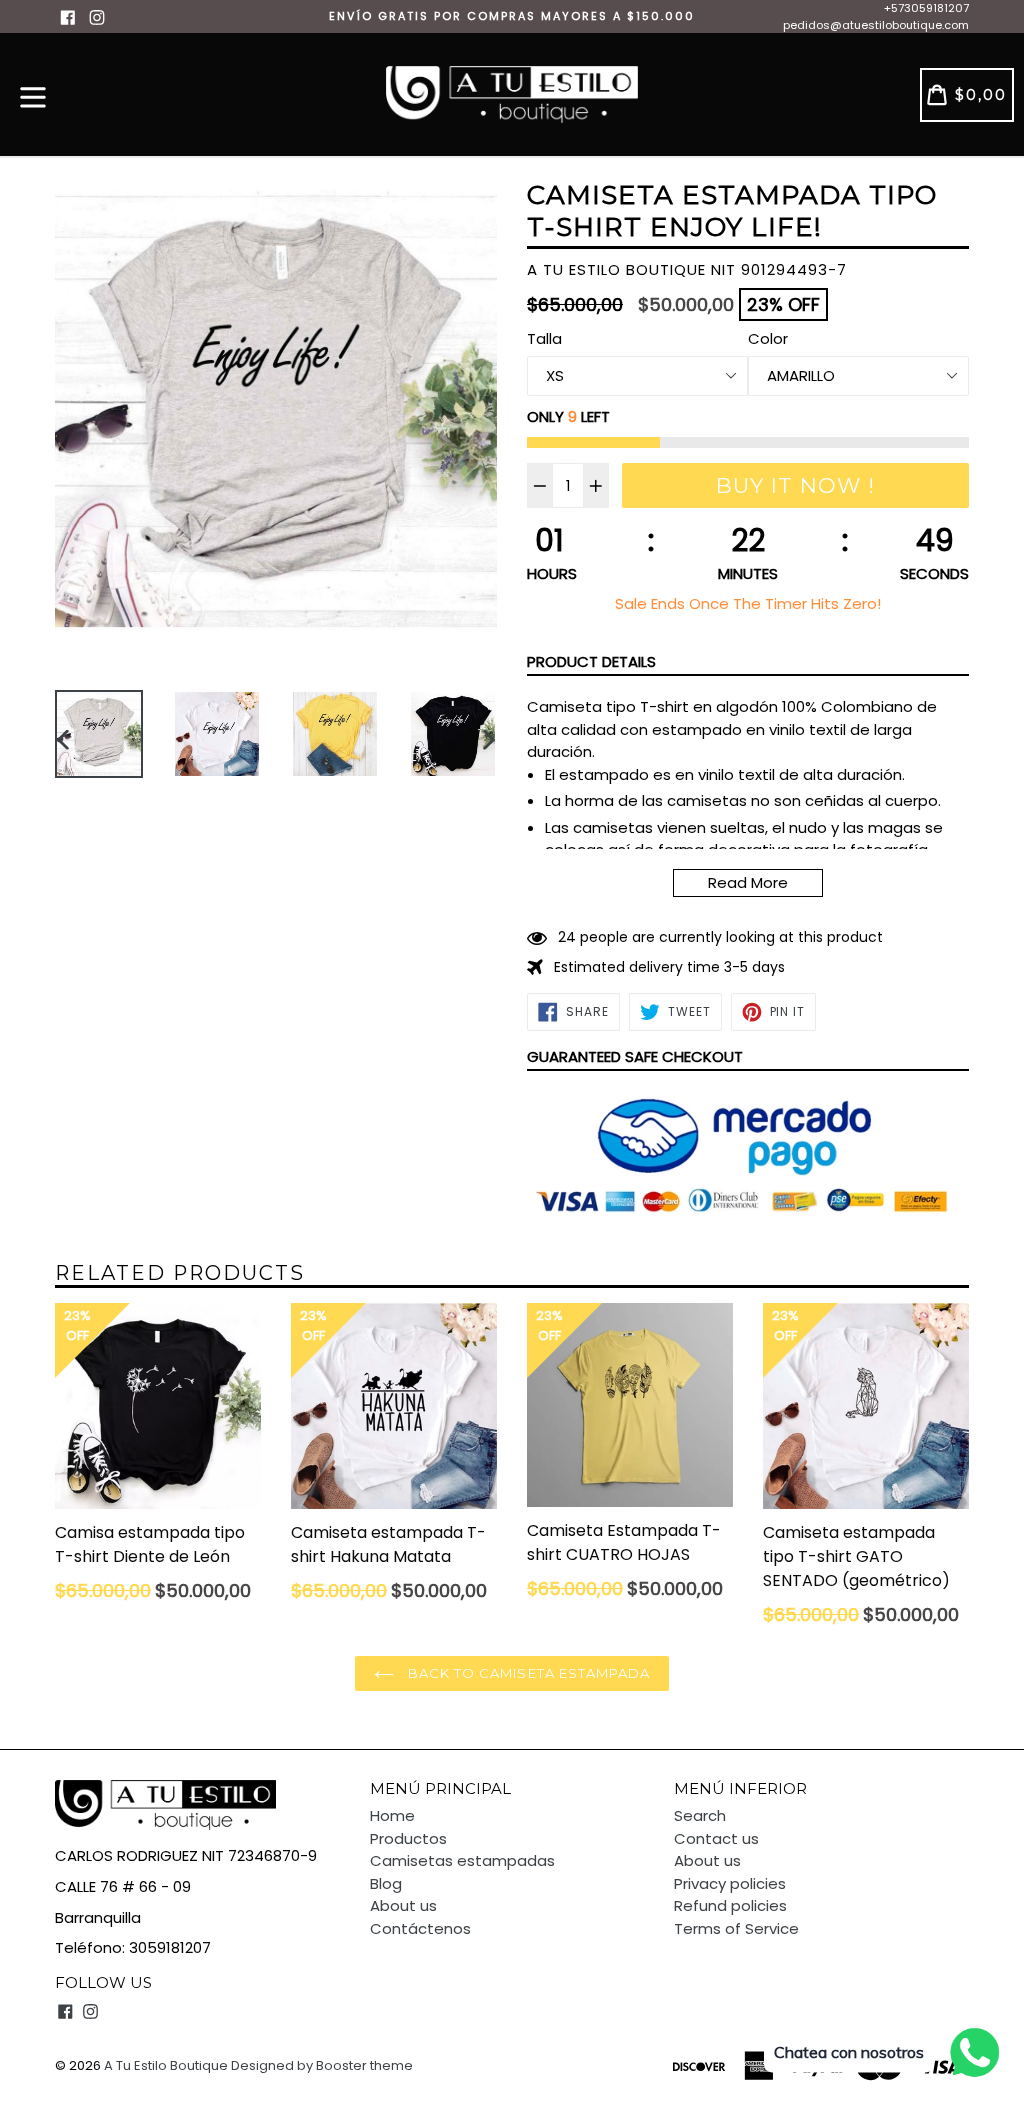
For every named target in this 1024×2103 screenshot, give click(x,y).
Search (700, 1815)
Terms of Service (736, 1928)
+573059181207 (926, 8)
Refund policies (730, 1905)
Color (768, 338)
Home (392, 1815)
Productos (408, 1838)
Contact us (716, 1838)
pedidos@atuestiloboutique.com (876, 25)
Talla (544, 338)
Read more (748, 882)
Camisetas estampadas (462, 1860)
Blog (386, 1883)
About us (403, 1905)
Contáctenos (420, 1928)
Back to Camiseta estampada (527, 1673)
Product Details (591, 661)
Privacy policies (730, 1883)
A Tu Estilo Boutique (166, 2065)
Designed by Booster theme (322, 2065)
